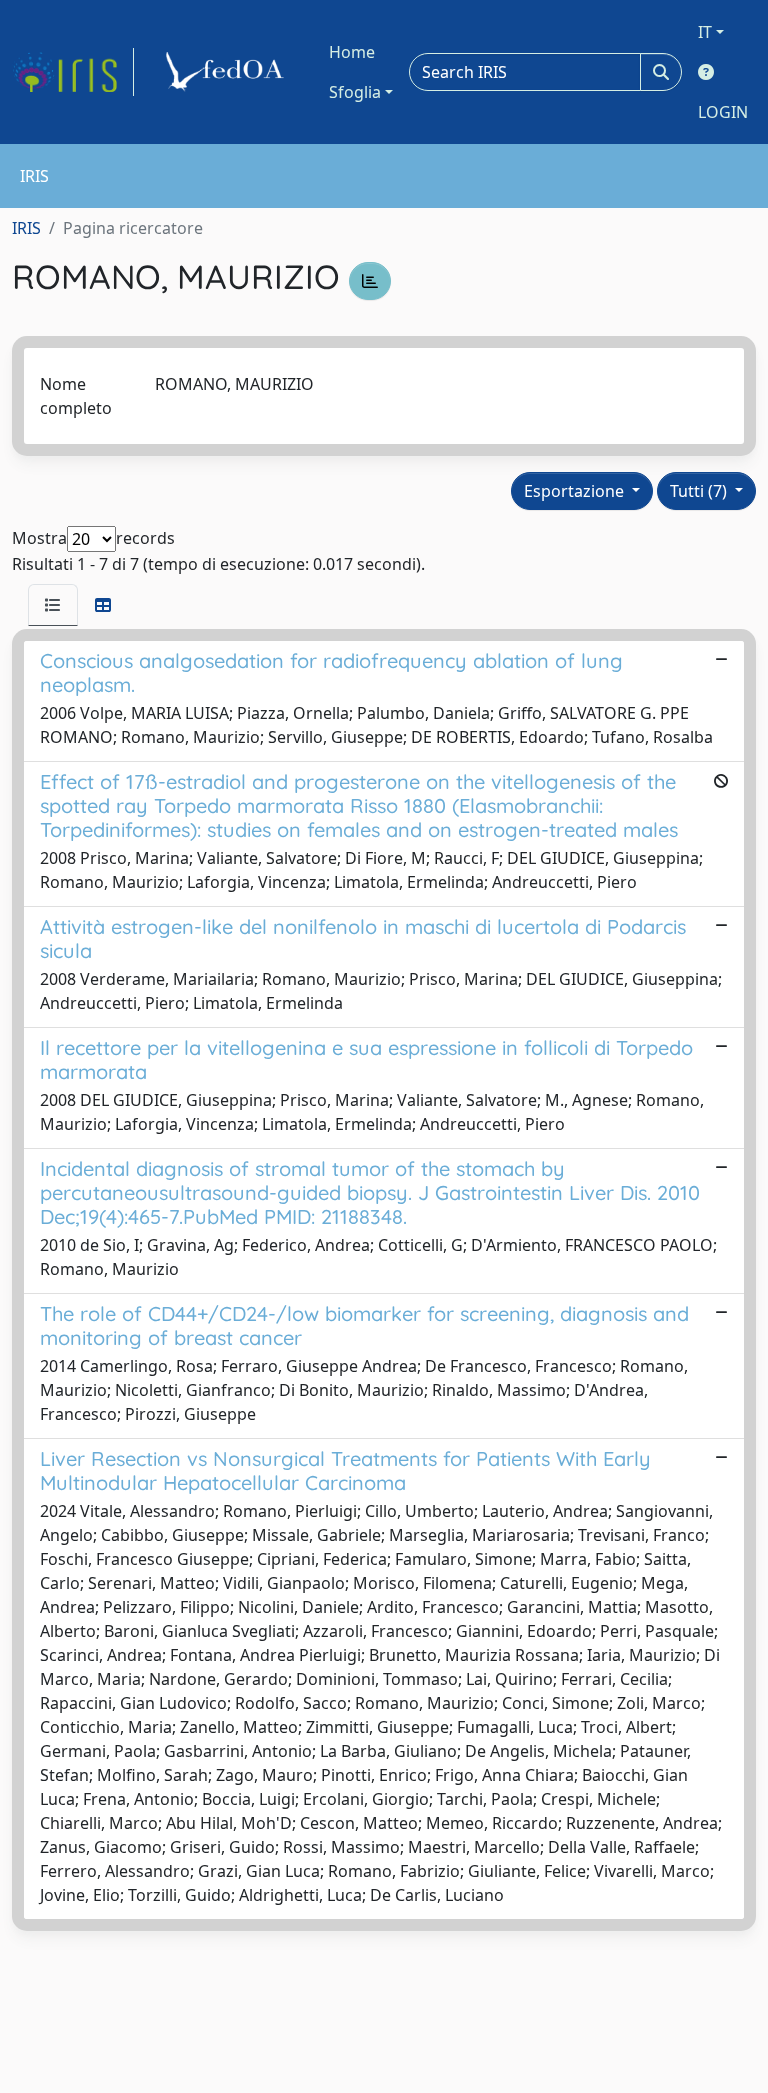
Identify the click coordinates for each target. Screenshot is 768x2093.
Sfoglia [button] (355, 92)
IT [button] (705, 32)
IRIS (26, 228)
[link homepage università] (228, 72)
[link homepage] (73, 72)
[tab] (53, 605)
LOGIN (723, 112)
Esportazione (576, 491)
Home (352, 52)
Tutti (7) (700, 491)
